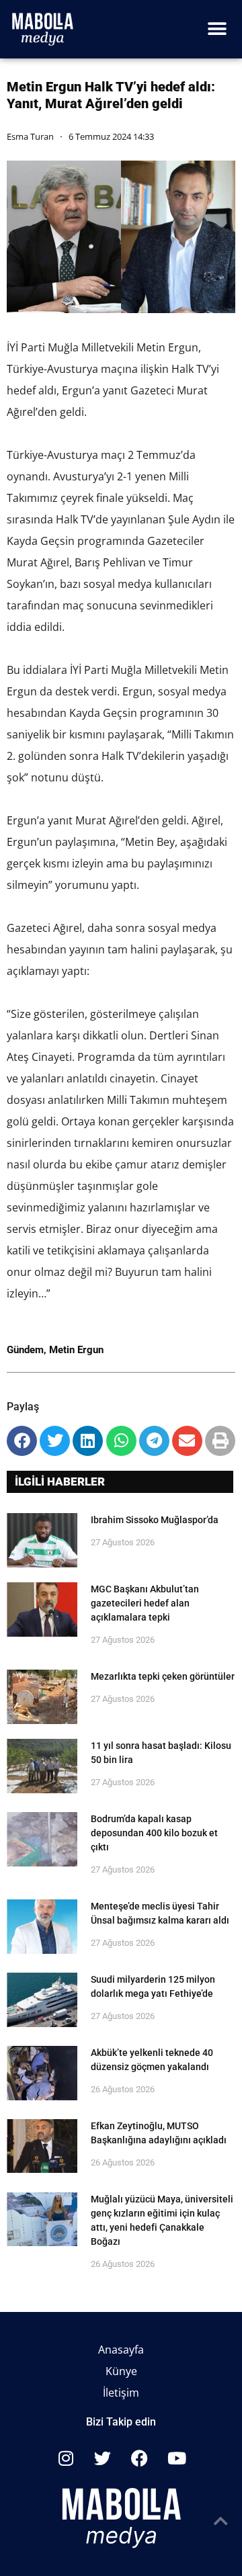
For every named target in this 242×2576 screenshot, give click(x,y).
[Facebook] (140, 2458)
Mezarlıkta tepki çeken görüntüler (163, 1676)
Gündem (25, 1350)
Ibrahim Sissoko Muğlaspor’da (155, 1520)
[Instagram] (66, 2458)
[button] (217, 29)
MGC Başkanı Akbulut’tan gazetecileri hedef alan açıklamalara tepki (145, 1603)
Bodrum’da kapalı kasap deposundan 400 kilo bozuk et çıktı (154, 1833)
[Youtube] (177, 2458)
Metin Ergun (76, 1350)
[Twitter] (103, 2458)
